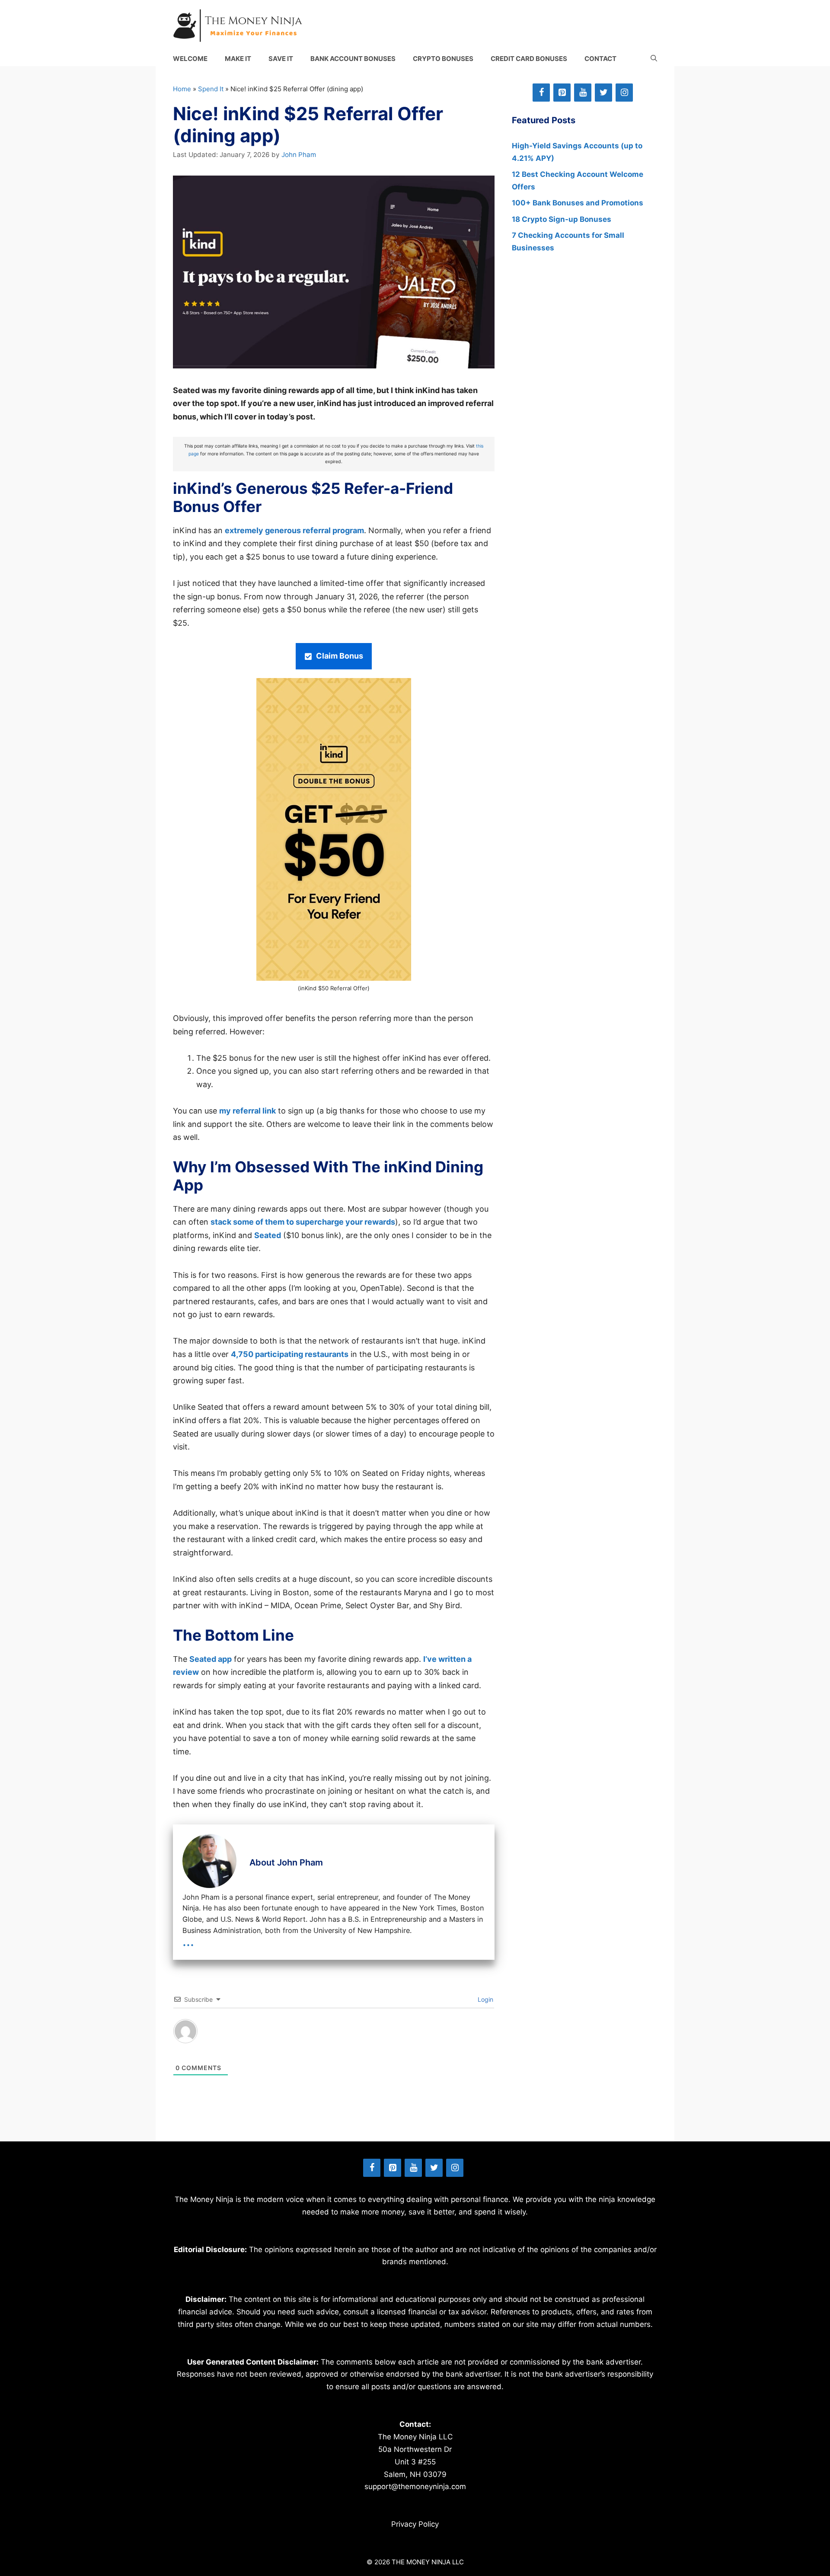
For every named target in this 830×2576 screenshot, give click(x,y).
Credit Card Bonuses (529, 59)
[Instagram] (624, 93)
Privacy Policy (415, 2524)
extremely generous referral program (294, 530)
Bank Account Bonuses (353, 59)
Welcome (190, 59)
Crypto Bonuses (443, 59)
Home (182, 89)
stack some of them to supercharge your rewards (303, 1222)
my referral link (247, 1111)
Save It (281, 59)
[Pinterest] (562, 93)
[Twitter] (603, 93)
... (188, 1941)
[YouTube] (583, 93)
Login (485, 1999)
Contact (600, 59)
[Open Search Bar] (654, 59)
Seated (268, 1235)
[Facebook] (541, 93)
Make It (238, 59)
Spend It (211, 89)
